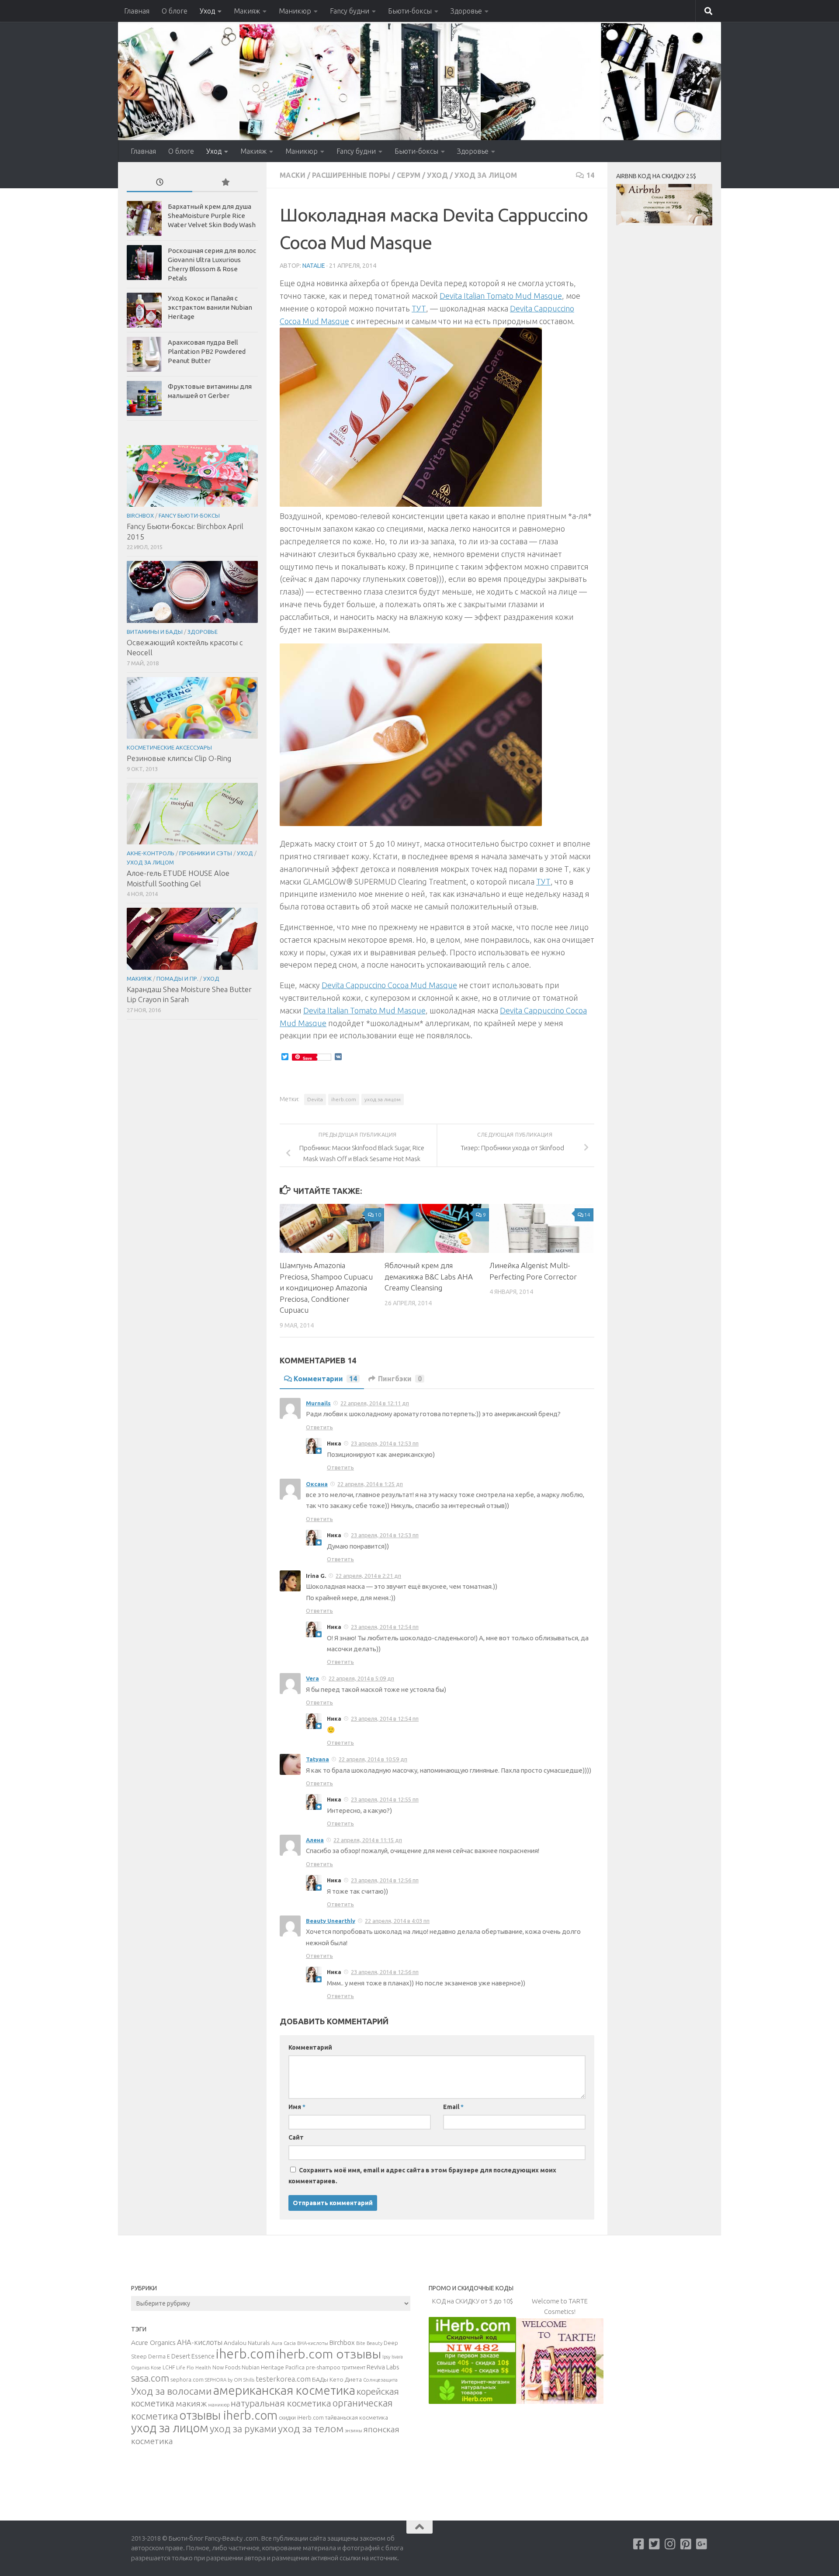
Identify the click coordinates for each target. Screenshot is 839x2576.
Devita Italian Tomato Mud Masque (501, 296)
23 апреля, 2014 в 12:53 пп (385, 1443)
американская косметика (284, 2390)
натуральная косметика (281, 2403)
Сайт (296, 2137)
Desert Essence (193, 2356)
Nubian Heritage (263, 2367)
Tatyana (317, 1759)
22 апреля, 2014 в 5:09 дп (361, 1678)
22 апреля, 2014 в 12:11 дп (375, 1403)
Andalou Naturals (247, 2343)
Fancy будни (350, 11)
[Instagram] (670, 2544)
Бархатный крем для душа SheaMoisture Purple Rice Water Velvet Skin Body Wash (212, 216)
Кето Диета (346, 2379)
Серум (409, 175)
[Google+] (702, 2544)
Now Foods (226, 2367)
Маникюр (295, 11)
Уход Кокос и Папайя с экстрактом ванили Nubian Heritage (210, 307)
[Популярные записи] (225, 183)
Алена (315, 1840)
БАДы (320, 2379)
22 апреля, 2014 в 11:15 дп (368, 1840)
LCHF (169, 2367)
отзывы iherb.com (228, 2415)
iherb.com (344, 1099)
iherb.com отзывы (329, 2354)
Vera (312, 1678)
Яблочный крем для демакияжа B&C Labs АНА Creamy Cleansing (429, 1276)
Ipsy (386, 2357)
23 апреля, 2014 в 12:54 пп (385, 1627)
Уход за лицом (486, 175)
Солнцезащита (380, 2380)
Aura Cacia (284, 2343)
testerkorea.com (283, 2379)
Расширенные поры (351, 175)
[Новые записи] (159, 183)
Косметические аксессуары (169, 747)
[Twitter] (655, 2544)
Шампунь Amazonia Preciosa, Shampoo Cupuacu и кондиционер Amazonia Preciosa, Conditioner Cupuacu (326, 1288)
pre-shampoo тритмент (336, 2367)
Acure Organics (153, 2342)
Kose (156, 2368)
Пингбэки (400, 1379)
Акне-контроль (151, 853)
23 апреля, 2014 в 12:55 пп (385, 1799)
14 (590, 175)
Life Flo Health (194, 2367)
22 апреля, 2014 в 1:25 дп (370, 1484)
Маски (293, 175)
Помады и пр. (177, 979)
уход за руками (243, 2429)
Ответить (319, 1427)
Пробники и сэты (206, 853)
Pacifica (295, 2367)
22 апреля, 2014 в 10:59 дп (373, 1759)
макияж (191, 2403)
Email (453, 2107)
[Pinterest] (686, 2544)
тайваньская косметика (357, 2417)
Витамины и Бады (155, 632)
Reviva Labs (383, 2367)
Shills (249, 2380)
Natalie (314, 266)
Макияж (247, 11)
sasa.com (150, 2378)
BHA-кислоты (313, 2343)
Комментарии (325, 1379)
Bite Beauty (369, 2343)
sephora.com (187, 2379)
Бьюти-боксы (410, 11)
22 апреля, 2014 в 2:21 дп (368, 1576)
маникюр (219, 2405)
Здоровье (466, 11)
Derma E (159, 2356)
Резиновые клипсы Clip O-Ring (179, 758)
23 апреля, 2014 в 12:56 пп (385, 1880)
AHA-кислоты (200, 2342)
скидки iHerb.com (301, 2417)
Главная (137, 11)
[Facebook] (639, 2544)
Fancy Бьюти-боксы (189, 515)
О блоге (175, 11)
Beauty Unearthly (331, 1921)
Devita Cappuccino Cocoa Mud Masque (389, 985)
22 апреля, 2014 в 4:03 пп (397, 1921)
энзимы (354, 2431)
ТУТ (419, 308)
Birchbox (140, 515)
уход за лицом (383, 1099)
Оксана (317, 1484)
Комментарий (310, 2047)
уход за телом (311, 2428)
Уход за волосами (172, 2391)
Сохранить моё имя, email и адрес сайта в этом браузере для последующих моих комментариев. (422, 2176)
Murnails (318, 1403)
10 (378, 1215)
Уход (207, 11)
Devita (315, 1099)
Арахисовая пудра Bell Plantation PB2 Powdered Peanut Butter (207, 351)
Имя (297, 2107)
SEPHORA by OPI (224, 2380)
